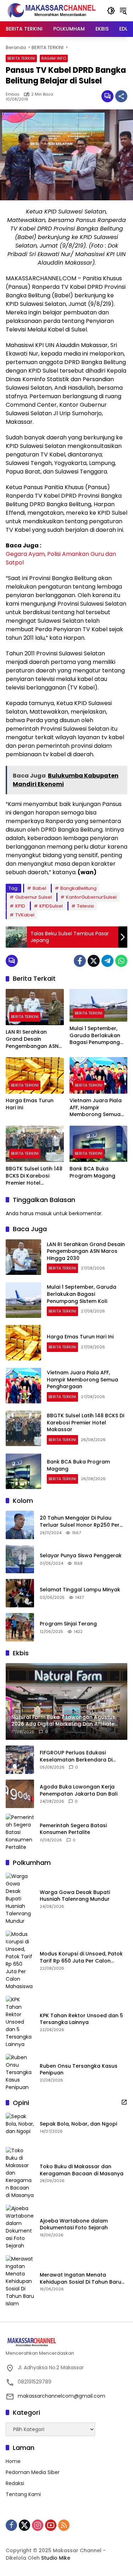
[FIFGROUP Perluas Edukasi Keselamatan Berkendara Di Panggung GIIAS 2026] (20, 1760)
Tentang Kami (23, 2494)
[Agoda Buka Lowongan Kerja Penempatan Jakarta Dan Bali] (20, 1794)
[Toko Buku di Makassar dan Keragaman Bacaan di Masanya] (20, 2173)
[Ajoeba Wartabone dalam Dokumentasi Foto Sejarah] (20, 2227)
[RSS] (64, 2525)
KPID (20, 906)
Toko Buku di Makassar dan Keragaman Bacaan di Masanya (82, 2170)
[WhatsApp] (121, 961)
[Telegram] (107, 961)
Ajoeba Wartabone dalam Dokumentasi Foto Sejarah (74, 2225)
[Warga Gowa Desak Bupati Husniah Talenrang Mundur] (20, 1899)
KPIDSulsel (51, 906)
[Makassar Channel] (51, 10)
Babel (39, 888)
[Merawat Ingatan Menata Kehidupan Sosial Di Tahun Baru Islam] (20, 2281)
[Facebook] (80, 961)
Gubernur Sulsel (34, 897)
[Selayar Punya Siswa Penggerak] (20, 1559)
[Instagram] (38, 2525)
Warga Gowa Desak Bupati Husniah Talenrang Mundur (75, 1896)
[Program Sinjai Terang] (20, 1627)
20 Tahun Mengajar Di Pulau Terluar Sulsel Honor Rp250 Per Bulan (80, 1522)
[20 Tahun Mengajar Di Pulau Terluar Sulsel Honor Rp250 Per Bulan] (20, 1525)
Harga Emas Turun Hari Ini (30, 1104)
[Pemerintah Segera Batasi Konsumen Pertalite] (20, 1832)
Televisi (85, 906)
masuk (43, 1213)
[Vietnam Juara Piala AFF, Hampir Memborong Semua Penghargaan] (99, 1075)
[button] (111, 11)
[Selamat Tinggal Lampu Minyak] (20, 1593)
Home (13, 2461)
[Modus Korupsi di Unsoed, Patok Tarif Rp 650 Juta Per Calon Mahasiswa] (20, 1960)
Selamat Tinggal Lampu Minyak (80, 1590)
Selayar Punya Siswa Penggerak (81, 1556)
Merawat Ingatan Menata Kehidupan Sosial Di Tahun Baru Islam (81, 2279)
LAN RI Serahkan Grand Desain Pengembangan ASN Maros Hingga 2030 (32, 1039)
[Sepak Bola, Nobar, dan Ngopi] (20, 2127)
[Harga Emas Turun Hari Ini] (35, 1075)
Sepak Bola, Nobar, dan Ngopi (78, 2124)
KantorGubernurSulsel (91, 897)
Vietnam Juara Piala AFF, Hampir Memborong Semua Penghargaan (96, 1108)
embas (13, 94)
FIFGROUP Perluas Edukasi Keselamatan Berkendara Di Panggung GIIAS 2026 (76, 1756)
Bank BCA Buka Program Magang (92, 1172)
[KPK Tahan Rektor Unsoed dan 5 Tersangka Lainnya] (20, 2022)
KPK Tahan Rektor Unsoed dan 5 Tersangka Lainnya (81, 2019)
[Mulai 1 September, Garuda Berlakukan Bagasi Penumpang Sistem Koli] (99, 1005)
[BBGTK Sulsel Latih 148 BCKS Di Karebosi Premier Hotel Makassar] (35, 1144)
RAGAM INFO (54, 58)
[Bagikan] (121, 96)
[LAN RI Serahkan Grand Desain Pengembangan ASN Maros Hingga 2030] (35, 1007)
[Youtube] (51, 2525)
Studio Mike (56, 2558)
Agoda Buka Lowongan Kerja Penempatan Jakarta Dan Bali (79, 1790)
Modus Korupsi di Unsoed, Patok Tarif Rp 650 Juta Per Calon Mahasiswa (81, 1957)
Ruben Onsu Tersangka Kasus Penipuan (79, 2070)
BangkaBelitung (78, 888)
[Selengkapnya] (124, 2102)
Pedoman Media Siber (33, 2472)
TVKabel (25, 915)
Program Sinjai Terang (68, 1624)
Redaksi (15, 2483)
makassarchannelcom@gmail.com (62, 2396)
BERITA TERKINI (21, 58)
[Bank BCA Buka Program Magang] (99, 1144)
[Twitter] (94, 961)
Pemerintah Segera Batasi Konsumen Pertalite (73, 1829)
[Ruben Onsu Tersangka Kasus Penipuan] (20, 2072)
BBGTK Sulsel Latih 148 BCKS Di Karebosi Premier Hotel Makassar (34, 1176)
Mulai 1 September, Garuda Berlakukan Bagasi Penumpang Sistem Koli (95, 1036)
